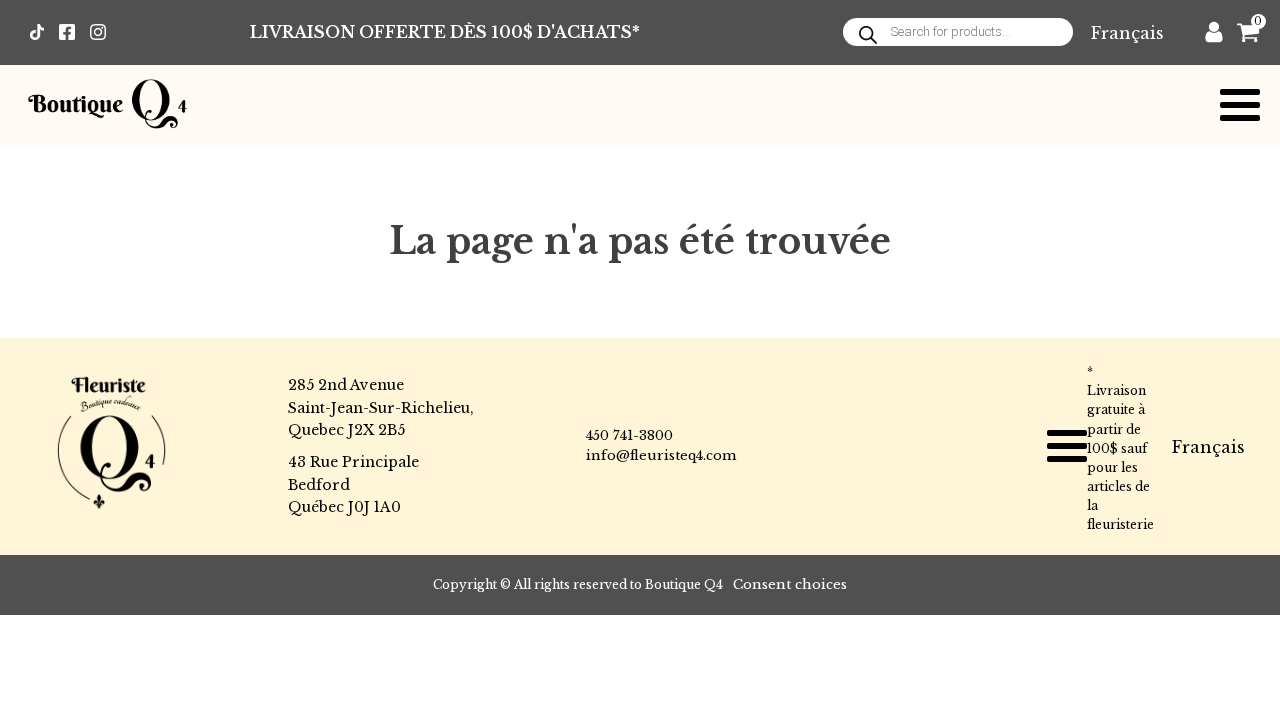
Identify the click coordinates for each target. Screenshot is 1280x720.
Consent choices (790, 584)
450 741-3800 (629, 435)
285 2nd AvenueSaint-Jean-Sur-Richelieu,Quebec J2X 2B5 (381, 407)
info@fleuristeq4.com (661, 455)
